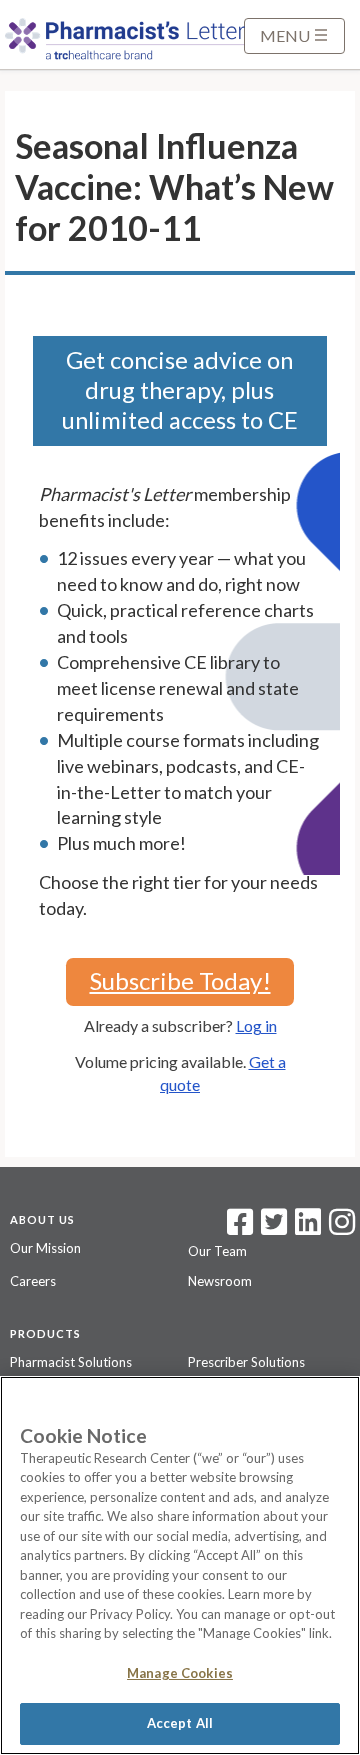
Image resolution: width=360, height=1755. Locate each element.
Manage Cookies (180, 1673)
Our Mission (45, 1248)
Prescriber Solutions (246, 1362)
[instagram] (342, 1228)
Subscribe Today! (180, 980)
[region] (180, 1565)
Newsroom (220, 1281)
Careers (33, 1281)
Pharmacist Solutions (71, 1362)
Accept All (180, 1723)
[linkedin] (308, 1228)
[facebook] (240, 1228)
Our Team (217, 1251)
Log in (256, 1025)
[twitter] (271, 1228)
